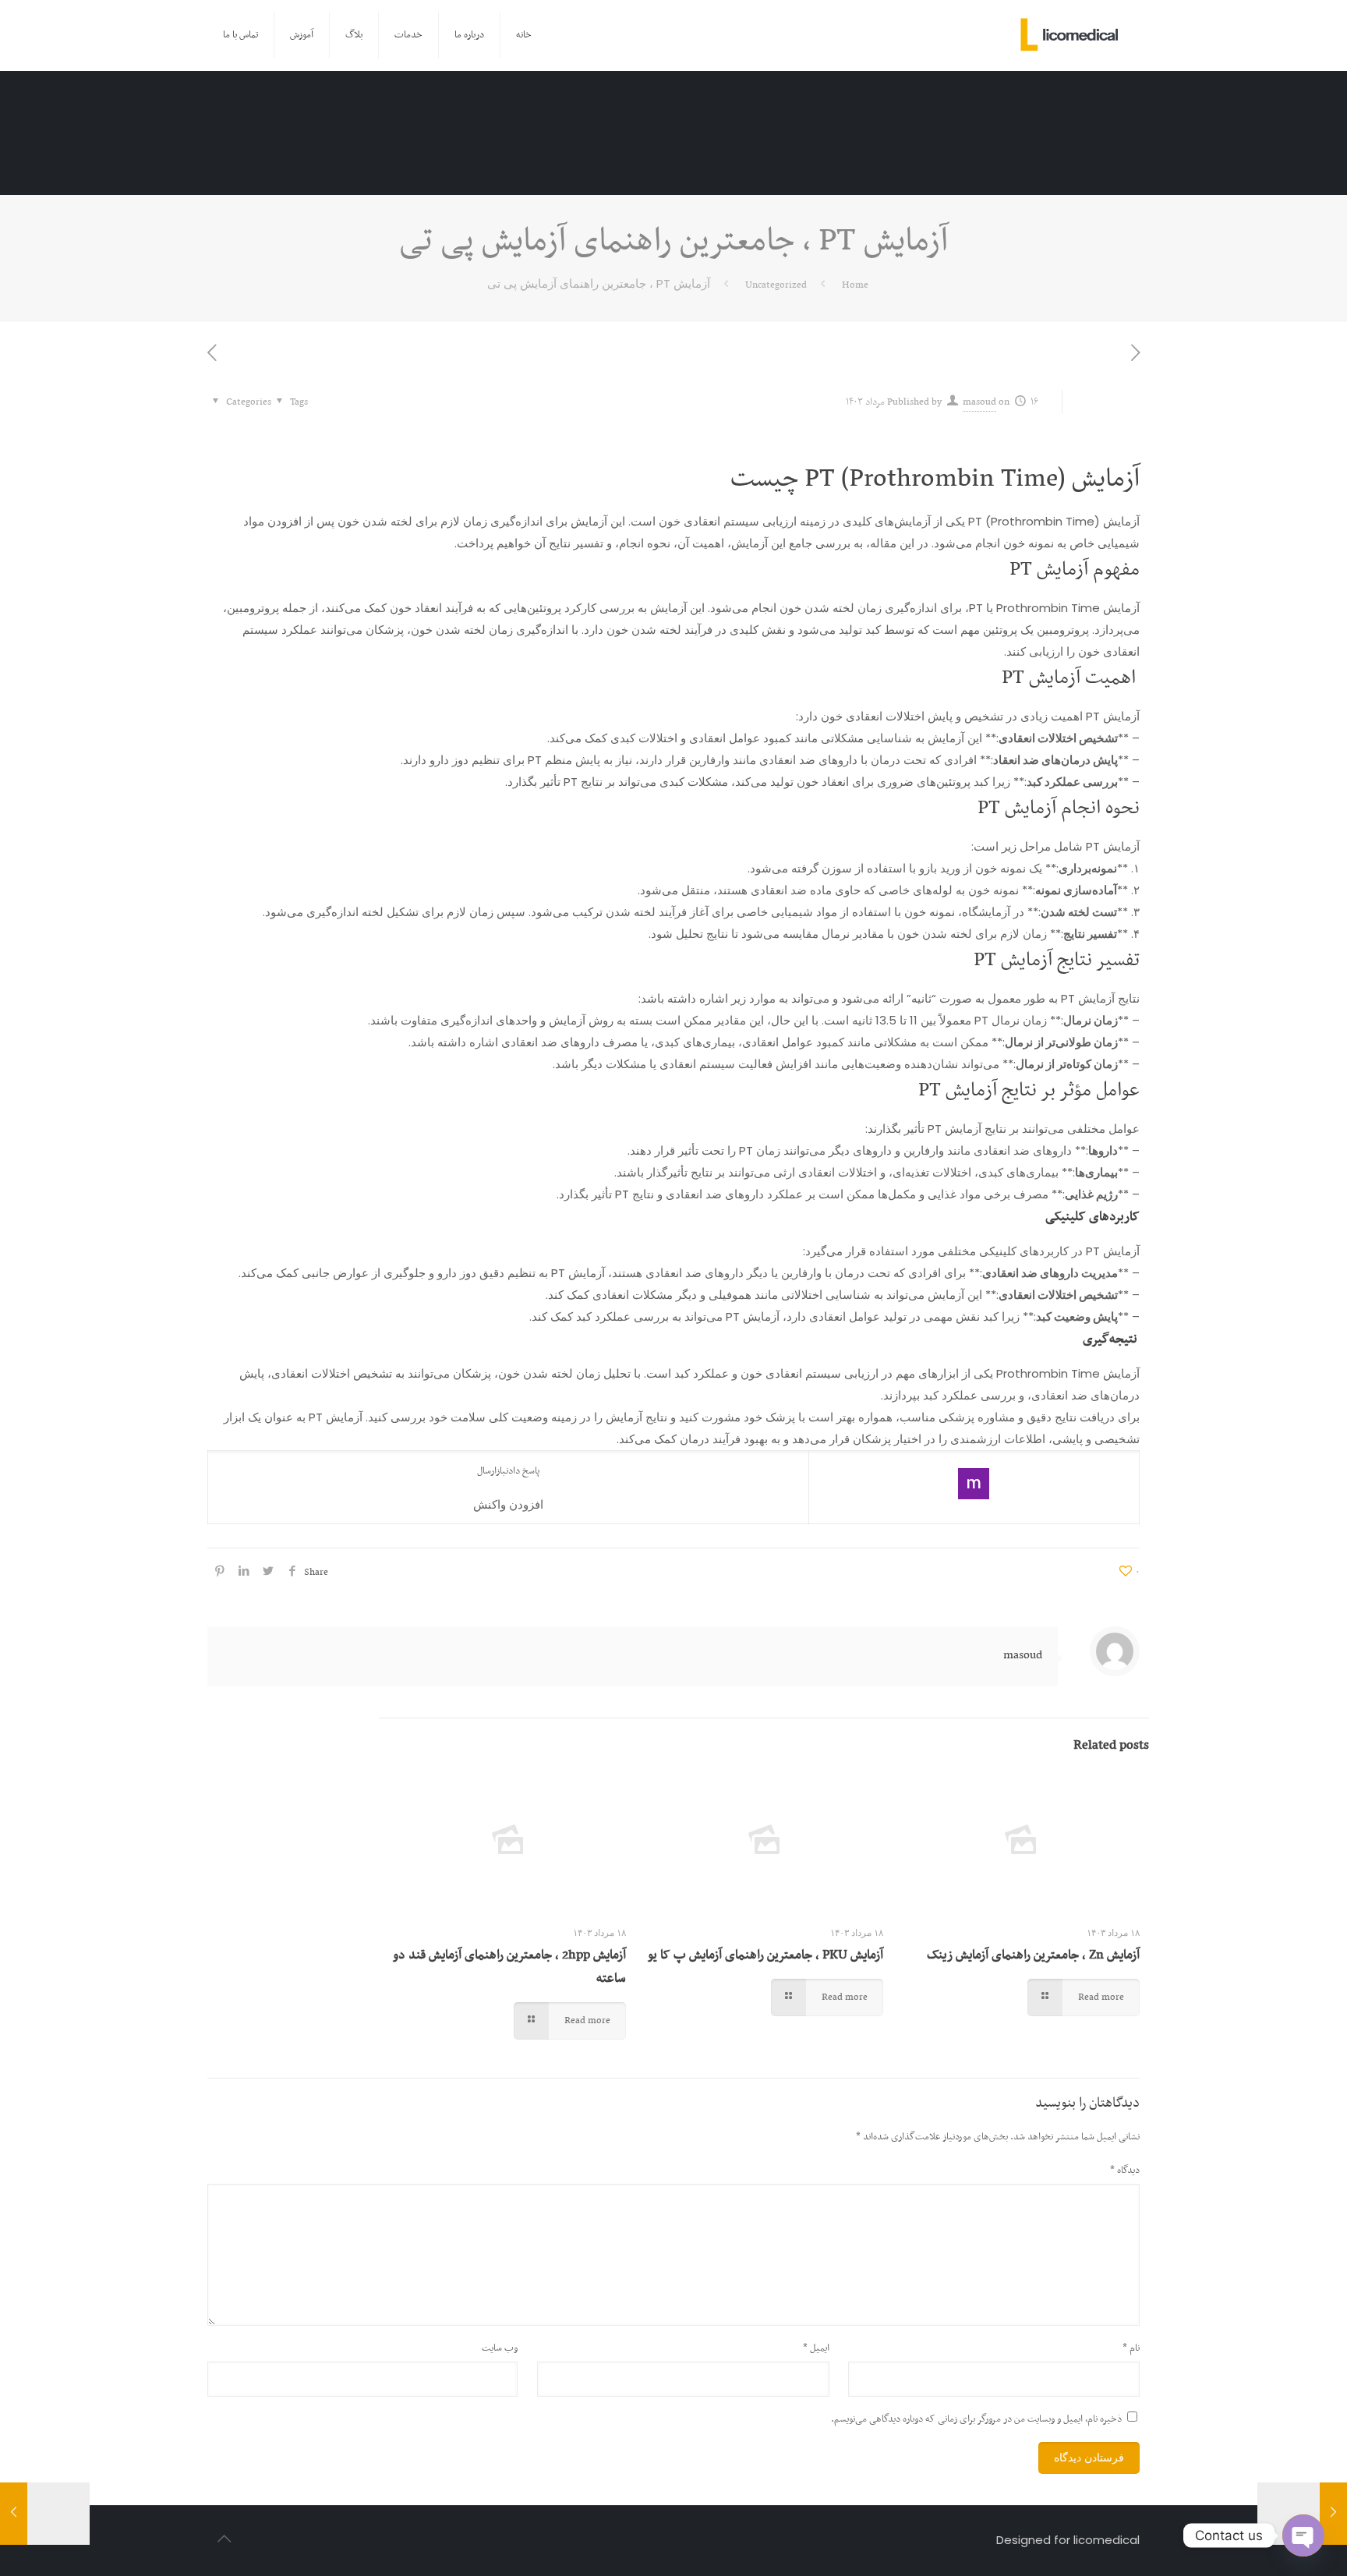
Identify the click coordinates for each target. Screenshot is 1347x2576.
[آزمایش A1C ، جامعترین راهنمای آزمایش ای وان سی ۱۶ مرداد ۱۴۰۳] (1302, 2514)
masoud (979, 402)
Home (855, 285)
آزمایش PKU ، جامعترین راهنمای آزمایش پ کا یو (765, 1955)
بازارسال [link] (491, 1471)
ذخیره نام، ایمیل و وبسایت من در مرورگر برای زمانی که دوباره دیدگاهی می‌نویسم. (976, 2419)
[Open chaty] (1303, 2535)
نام (1131, 2348)
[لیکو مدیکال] (1070, 35)
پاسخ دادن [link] (523, 1471)
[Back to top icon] (224, 2539)
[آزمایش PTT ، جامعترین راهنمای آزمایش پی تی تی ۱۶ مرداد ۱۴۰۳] (45, 2514)
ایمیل (816, 2348)
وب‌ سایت (500, 2348)
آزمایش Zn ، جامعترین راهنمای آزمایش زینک (1033, 1955)
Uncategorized (776, 285)
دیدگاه (1125, 2171)
